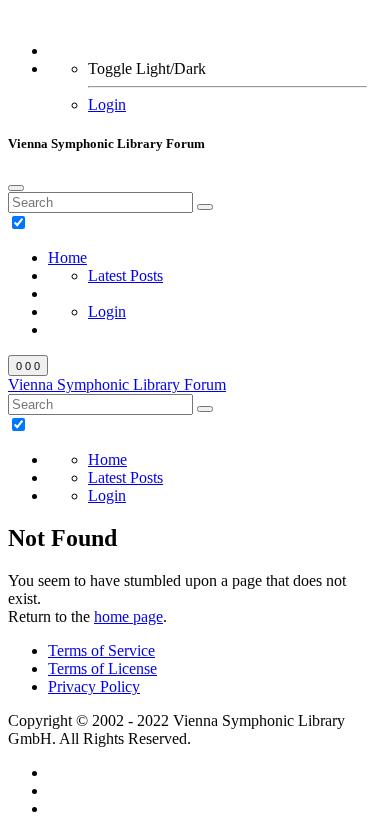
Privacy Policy (94, 686)
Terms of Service (101, 650)
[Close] (16, 188)
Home (67, 257)
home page (128, 616)
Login (107, 104)
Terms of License (102, 668)
